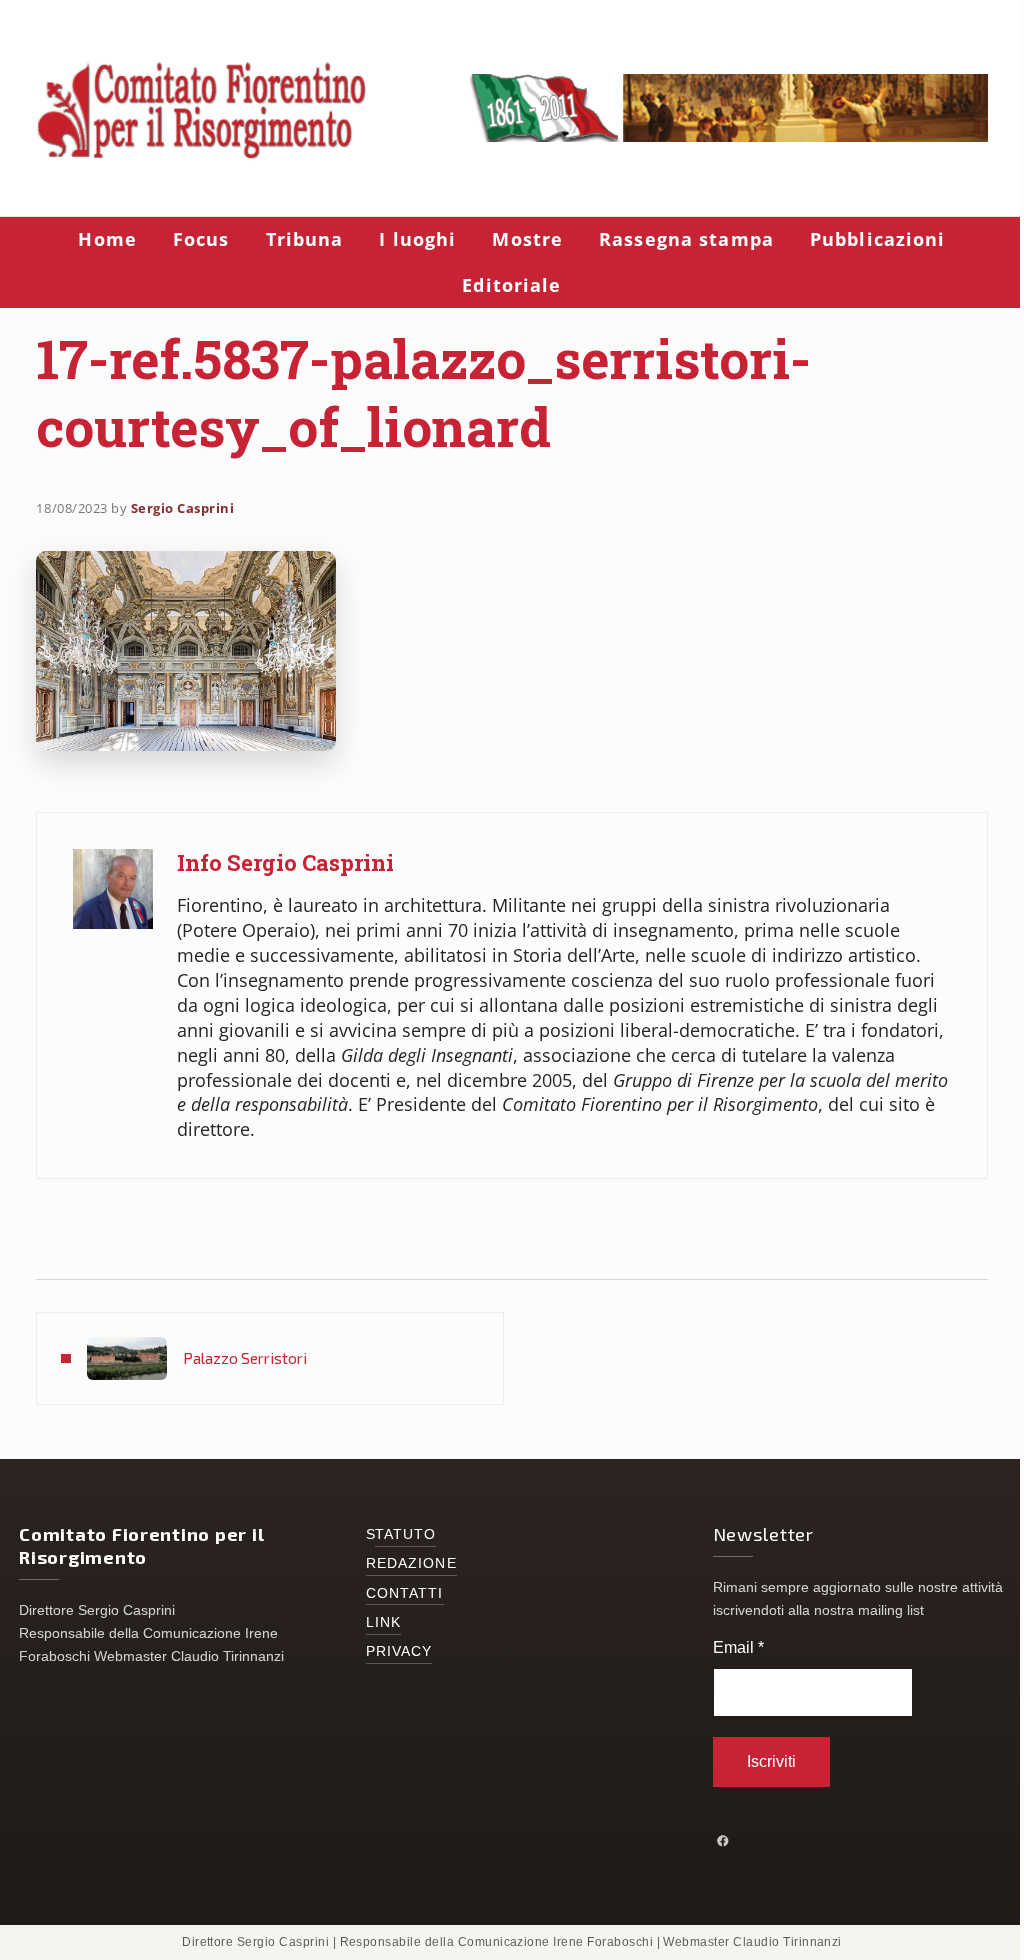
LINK (383, 1622)
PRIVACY (399, 1651)
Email (738, 1647)
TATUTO (406, 1534)
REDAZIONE (411, 1563)
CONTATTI (405, 1593)
